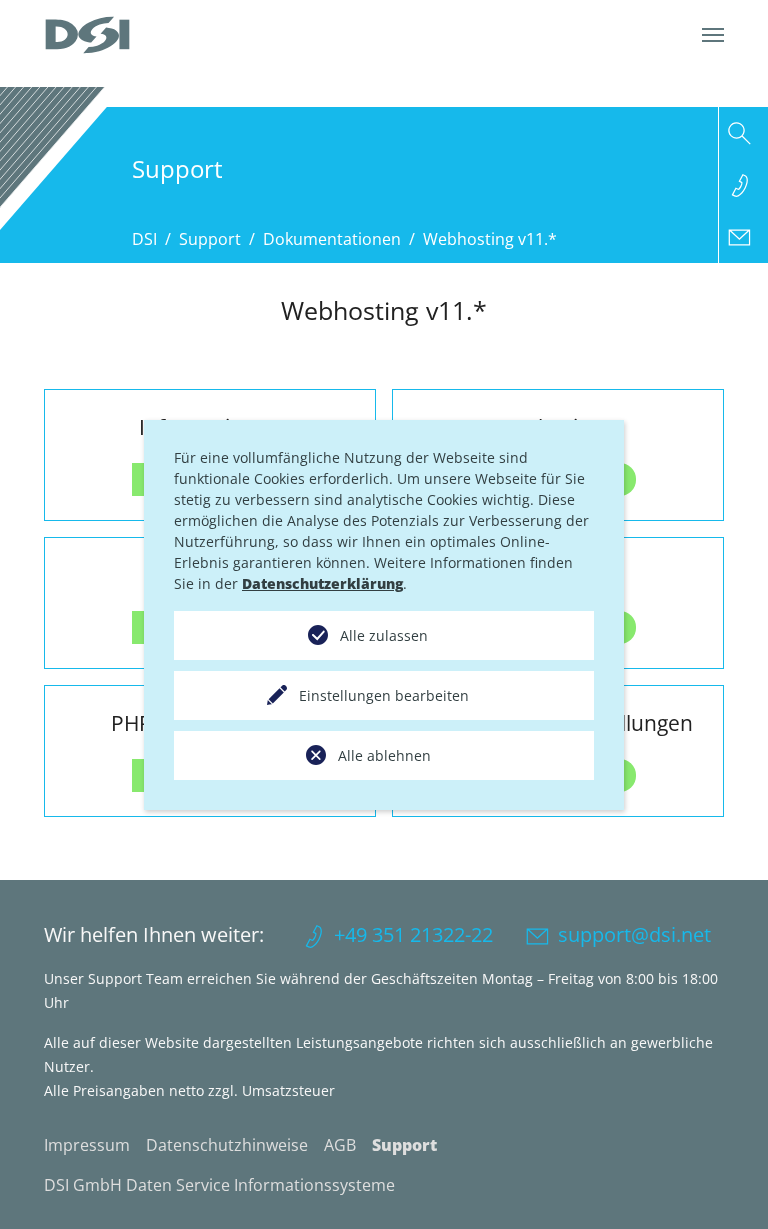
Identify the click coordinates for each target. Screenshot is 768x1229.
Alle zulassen (384, 635)
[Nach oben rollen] (724, 1185)
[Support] (743, 185)
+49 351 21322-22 (413, 934)
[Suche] (743, 133)
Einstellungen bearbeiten (384, 695)
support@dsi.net (634, 934)
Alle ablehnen (384, 755)
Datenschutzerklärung (322, 583)
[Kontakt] (743, 237)
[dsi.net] (87, 35)
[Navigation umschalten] (713, 35)
